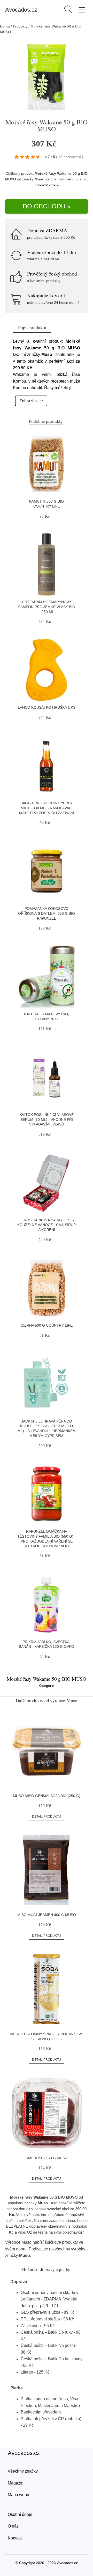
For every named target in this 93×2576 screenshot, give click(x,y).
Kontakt (15, 2538)
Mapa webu (18, 2495)
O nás (13, 2526)
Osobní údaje (20, 2514)
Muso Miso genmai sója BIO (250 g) (47, 1796)
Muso (40, 179)
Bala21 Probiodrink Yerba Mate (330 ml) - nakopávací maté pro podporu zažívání (47, 808)
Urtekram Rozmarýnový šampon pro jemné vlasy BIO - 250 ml (47, 607)
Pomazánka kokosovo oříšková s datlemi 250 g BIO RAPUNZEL (47, 913)
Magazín (16, 2483)
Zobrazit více (31, 401)
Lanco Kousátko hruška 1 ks (47, 707)
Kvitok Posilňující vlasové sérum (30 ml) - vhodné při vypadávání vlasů (47, 1119)
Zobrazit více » (47, 185)
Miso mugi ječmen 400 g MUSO (47, 1915)
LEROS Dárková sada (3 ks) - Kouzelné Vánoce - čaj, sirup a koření (47, 1225)
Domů (5, 26)
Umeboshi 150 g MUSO (47, 2158)
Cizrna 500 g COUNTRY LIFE (47, 1325)
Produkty (20, 26)
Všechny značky (23, 2471)
